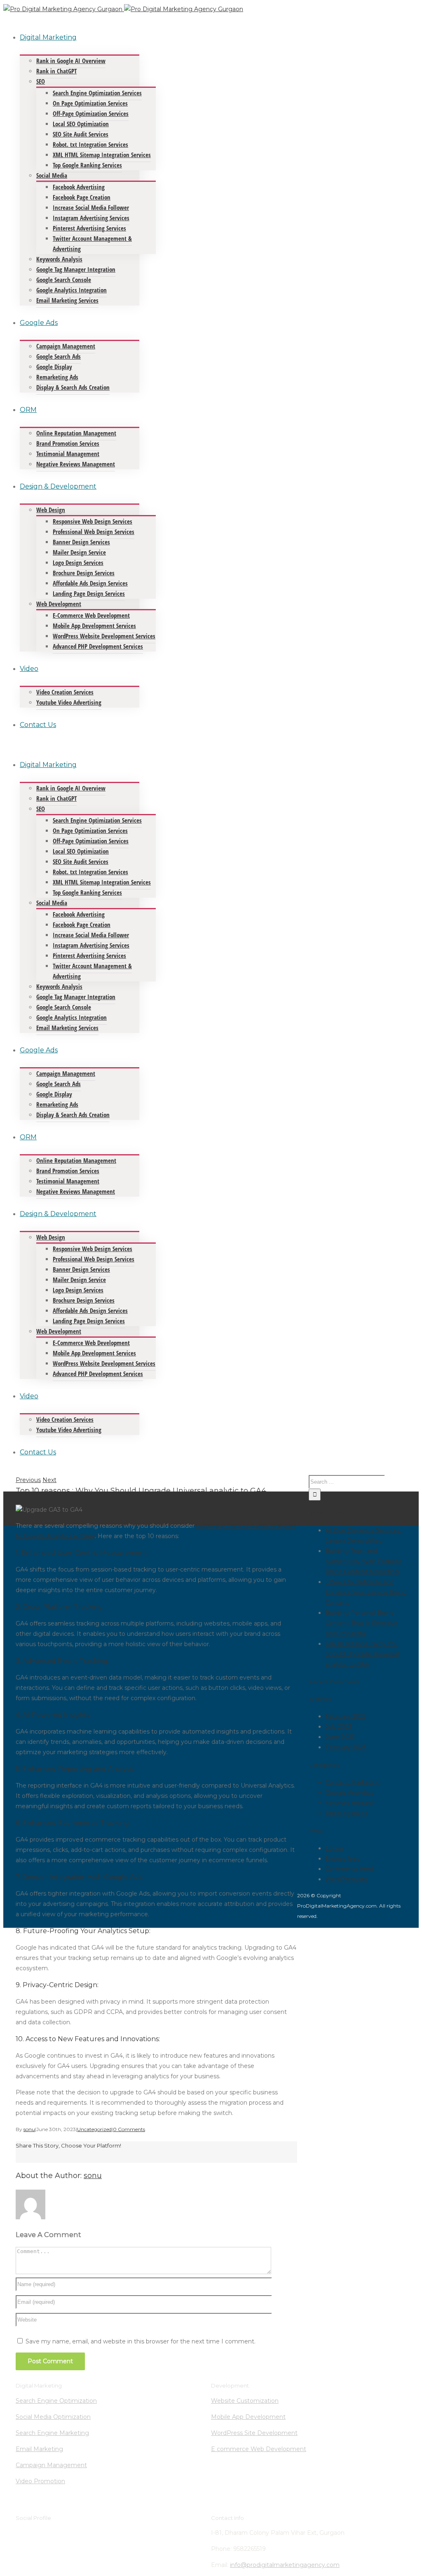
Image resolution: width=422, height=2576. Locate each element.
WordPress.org (347, 1879)
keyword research (351, 1803)
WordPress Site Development (254, 2433)
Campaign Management (51, 2465)
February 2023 (346, 1747)
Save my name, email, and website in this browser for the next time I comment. (141, 2341)
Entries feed (343, 1858)
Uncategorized (94, 2129)
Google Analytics (349, 1793)
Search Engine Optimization (56, 2401)
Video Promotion (40, 2481)
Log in (334, 1848)
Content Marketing (353, 1782)
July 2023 (339, 1727)
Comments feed (349, 1869)
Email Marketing (39, 2449)
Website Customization (245, 2401)
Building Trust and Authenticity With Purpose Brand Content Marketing (363, 1561)
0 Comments (129, 2129)
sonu (29, 2129)
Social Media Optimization (53, 2417)
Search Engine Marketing (52, 2433)
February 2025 (346, 1716)
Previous (28, 1480)
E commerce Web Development (259, 2449)
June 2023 (340, 1737)
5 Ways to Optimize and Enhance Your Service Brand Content (366, 1592)
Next (49, 1480)
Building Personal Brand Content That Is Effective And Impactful (361, 1623)
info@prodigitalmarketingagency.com (285, 2565)
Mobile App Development (248, 2417)
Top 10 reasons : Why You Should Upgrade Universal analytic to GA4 (362, 1654)
